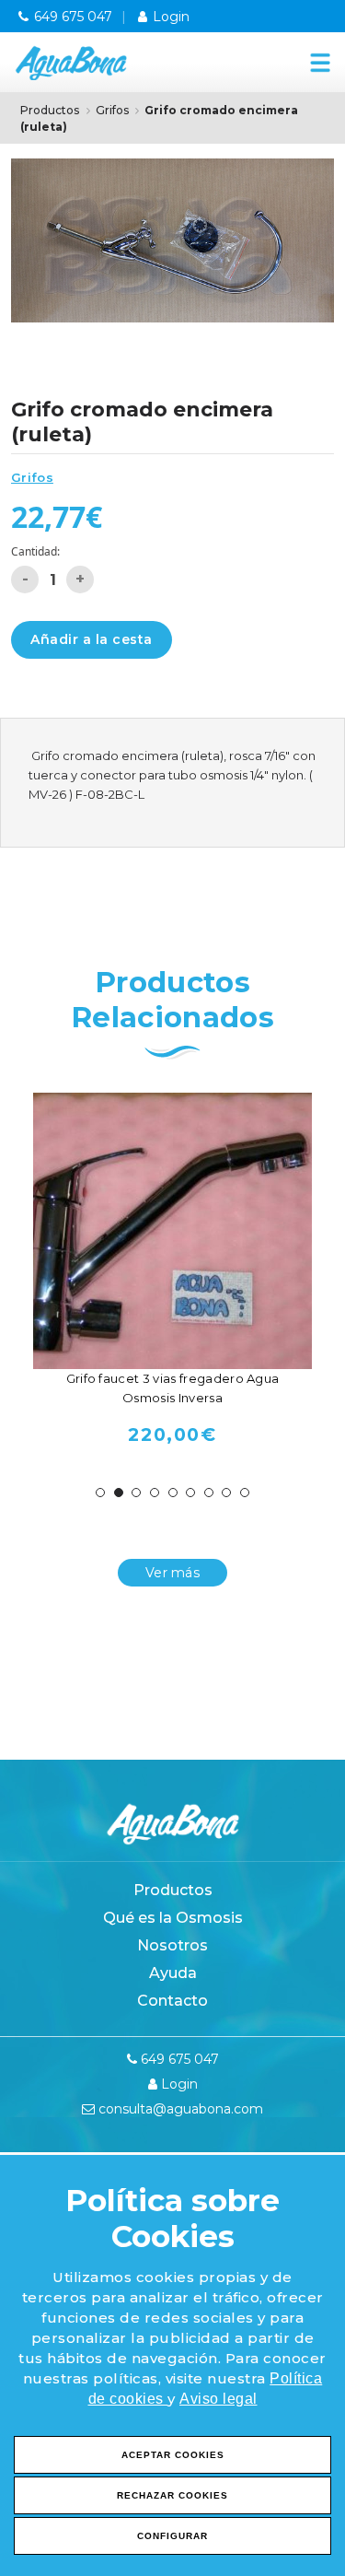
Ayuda (173, 1973)
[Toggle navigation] (316, 62)
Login (169, 17)
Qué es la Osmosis (173, 1918)
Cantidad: (35, 551)
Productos (50, 110)
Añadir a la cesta (92, 639)
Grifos (112, 110)
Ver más (172, 1573)
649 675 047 (71, 17)
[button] (100, 1493)
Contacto (172, 2001)
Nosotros (172, 1945)
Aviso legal (218, 2399)
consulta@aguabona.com (179, 2109)
